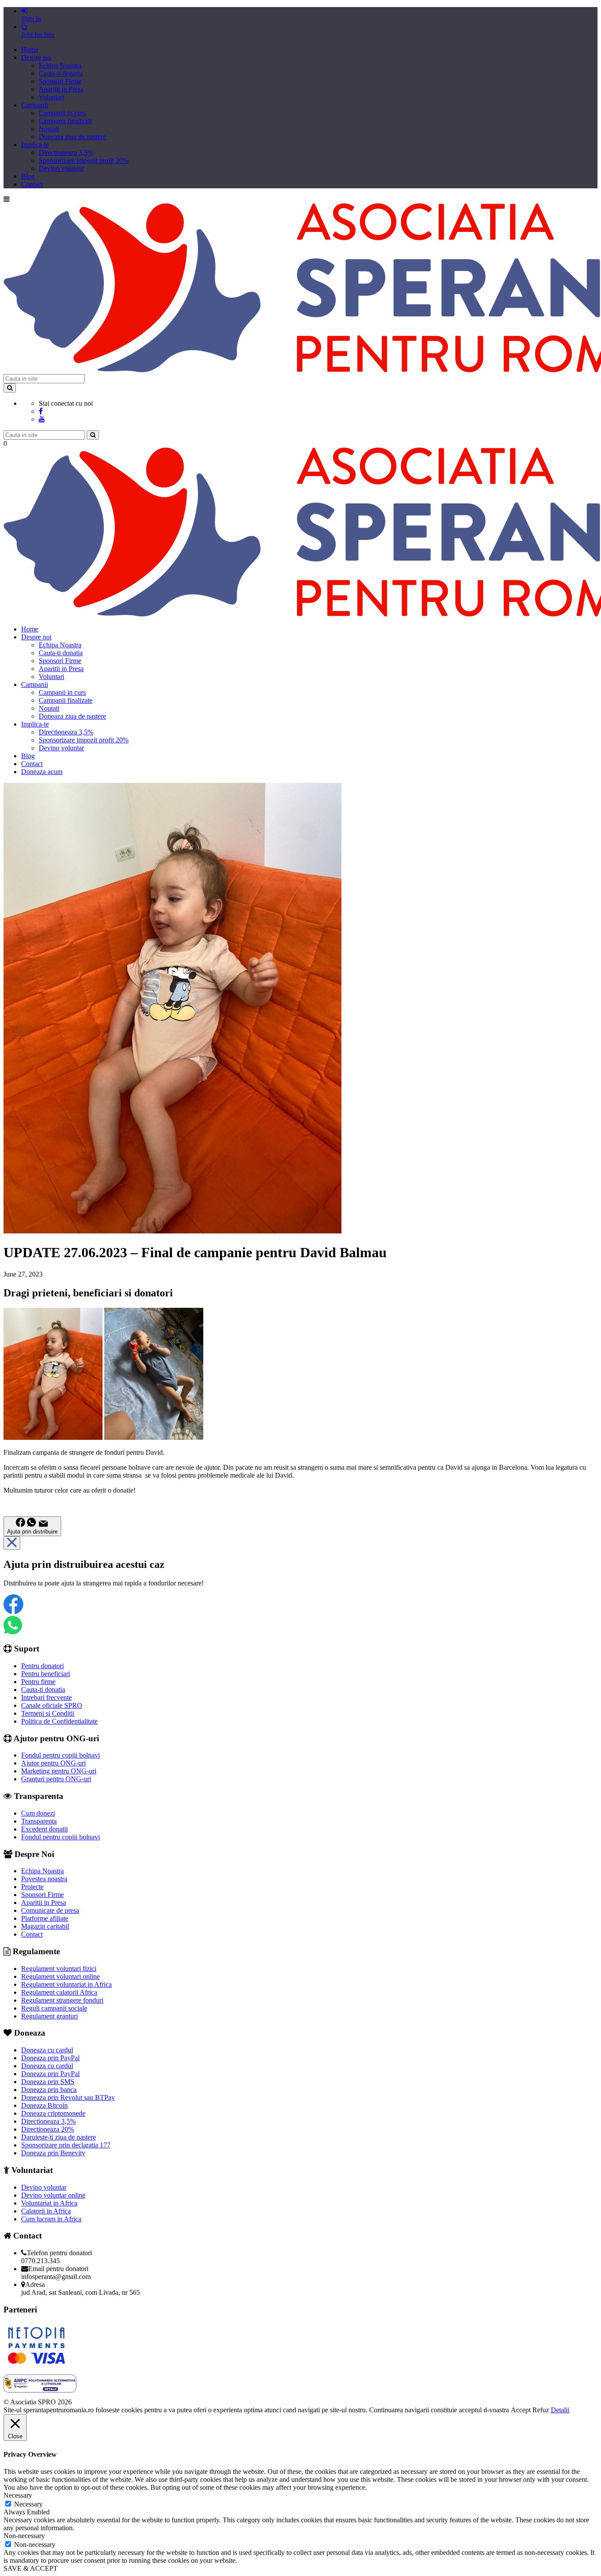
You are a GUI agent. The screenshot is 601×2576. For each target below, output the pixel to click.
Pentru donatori (42, 1666)
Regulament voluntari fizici (59, 1969)
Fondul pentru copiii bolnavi (60, 1755)
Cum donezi (38, 1813)
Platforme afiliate (45, 1918)
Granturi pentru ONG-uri (56, 1779)
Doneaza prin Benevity (53, 2153)
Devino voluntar (61, 168)
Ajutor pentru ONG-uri (53, 1763)
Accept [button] (521, 2410)
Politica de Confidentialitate (59, 1721)
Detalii (560, 2410)
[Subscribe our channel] (42, 419)
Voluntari (51, 97)
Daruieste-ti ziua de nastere (59, 2137)
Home (30, 50)
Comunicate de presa (50, 1910)
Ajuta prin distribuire (32, 1532)
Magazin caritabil (45, 1926)
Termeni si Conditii (48, 1713)
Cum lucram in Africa (51, 2219)
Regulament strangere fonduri (62, 2000)
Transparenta (39, 1821)
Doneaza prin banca (49, 2090)
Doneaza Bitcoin (44, 2105)
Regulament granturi (49, 2016)
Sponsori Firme (60, 81)
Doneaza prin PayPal (50, 2058)
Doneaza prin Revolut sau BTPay (68, 2097)
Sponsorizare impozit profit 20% (84, 160)
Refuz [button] (541, 2410)
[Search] (10, 388)
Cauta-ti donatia (61, 73)
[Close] (12, 1543)
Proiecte (32, 1887)
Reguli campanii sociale (54, 2008)
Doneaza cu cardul (47, 2050)
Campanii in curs (62, 113)
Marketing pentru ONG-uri (59, 1771)
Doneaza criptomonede (53, 2113)
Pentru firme (38, 1682)
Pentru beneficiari (46, 1674)
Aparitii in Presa (61, 89)
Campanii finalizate (66, 121)
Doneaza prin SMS (48, 2082)
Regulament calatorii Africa (59, 1992)
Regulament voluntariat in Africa (66, 1984)
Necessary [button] (18, 2495)
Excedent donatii (44, 1829)
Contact (32, 184)
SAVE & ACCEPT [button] (31, 2568)
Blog (28, 176)
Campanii (35, 105)
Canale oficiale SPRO (52, 1705)
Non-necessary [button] (24, 2536)
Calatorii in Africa (46, 2211)
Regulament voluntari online (60, 1976)
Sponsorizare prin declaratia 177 (66, 2145)
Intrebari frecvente (46, 1697)
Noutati (49, 129)
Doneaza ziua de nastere (72, 137)
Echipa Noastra (60, 65)
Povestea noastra (44, 1879)
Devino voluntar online (53, 2195)
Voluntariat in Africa (49, 2203)
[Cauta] (93, 435)
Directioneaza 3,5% (66, 152)
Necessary (28, 2504)
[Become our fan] (41, 411)
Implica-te (35, 145)
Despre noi (36, 57)
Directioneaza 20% (48, 2129)
